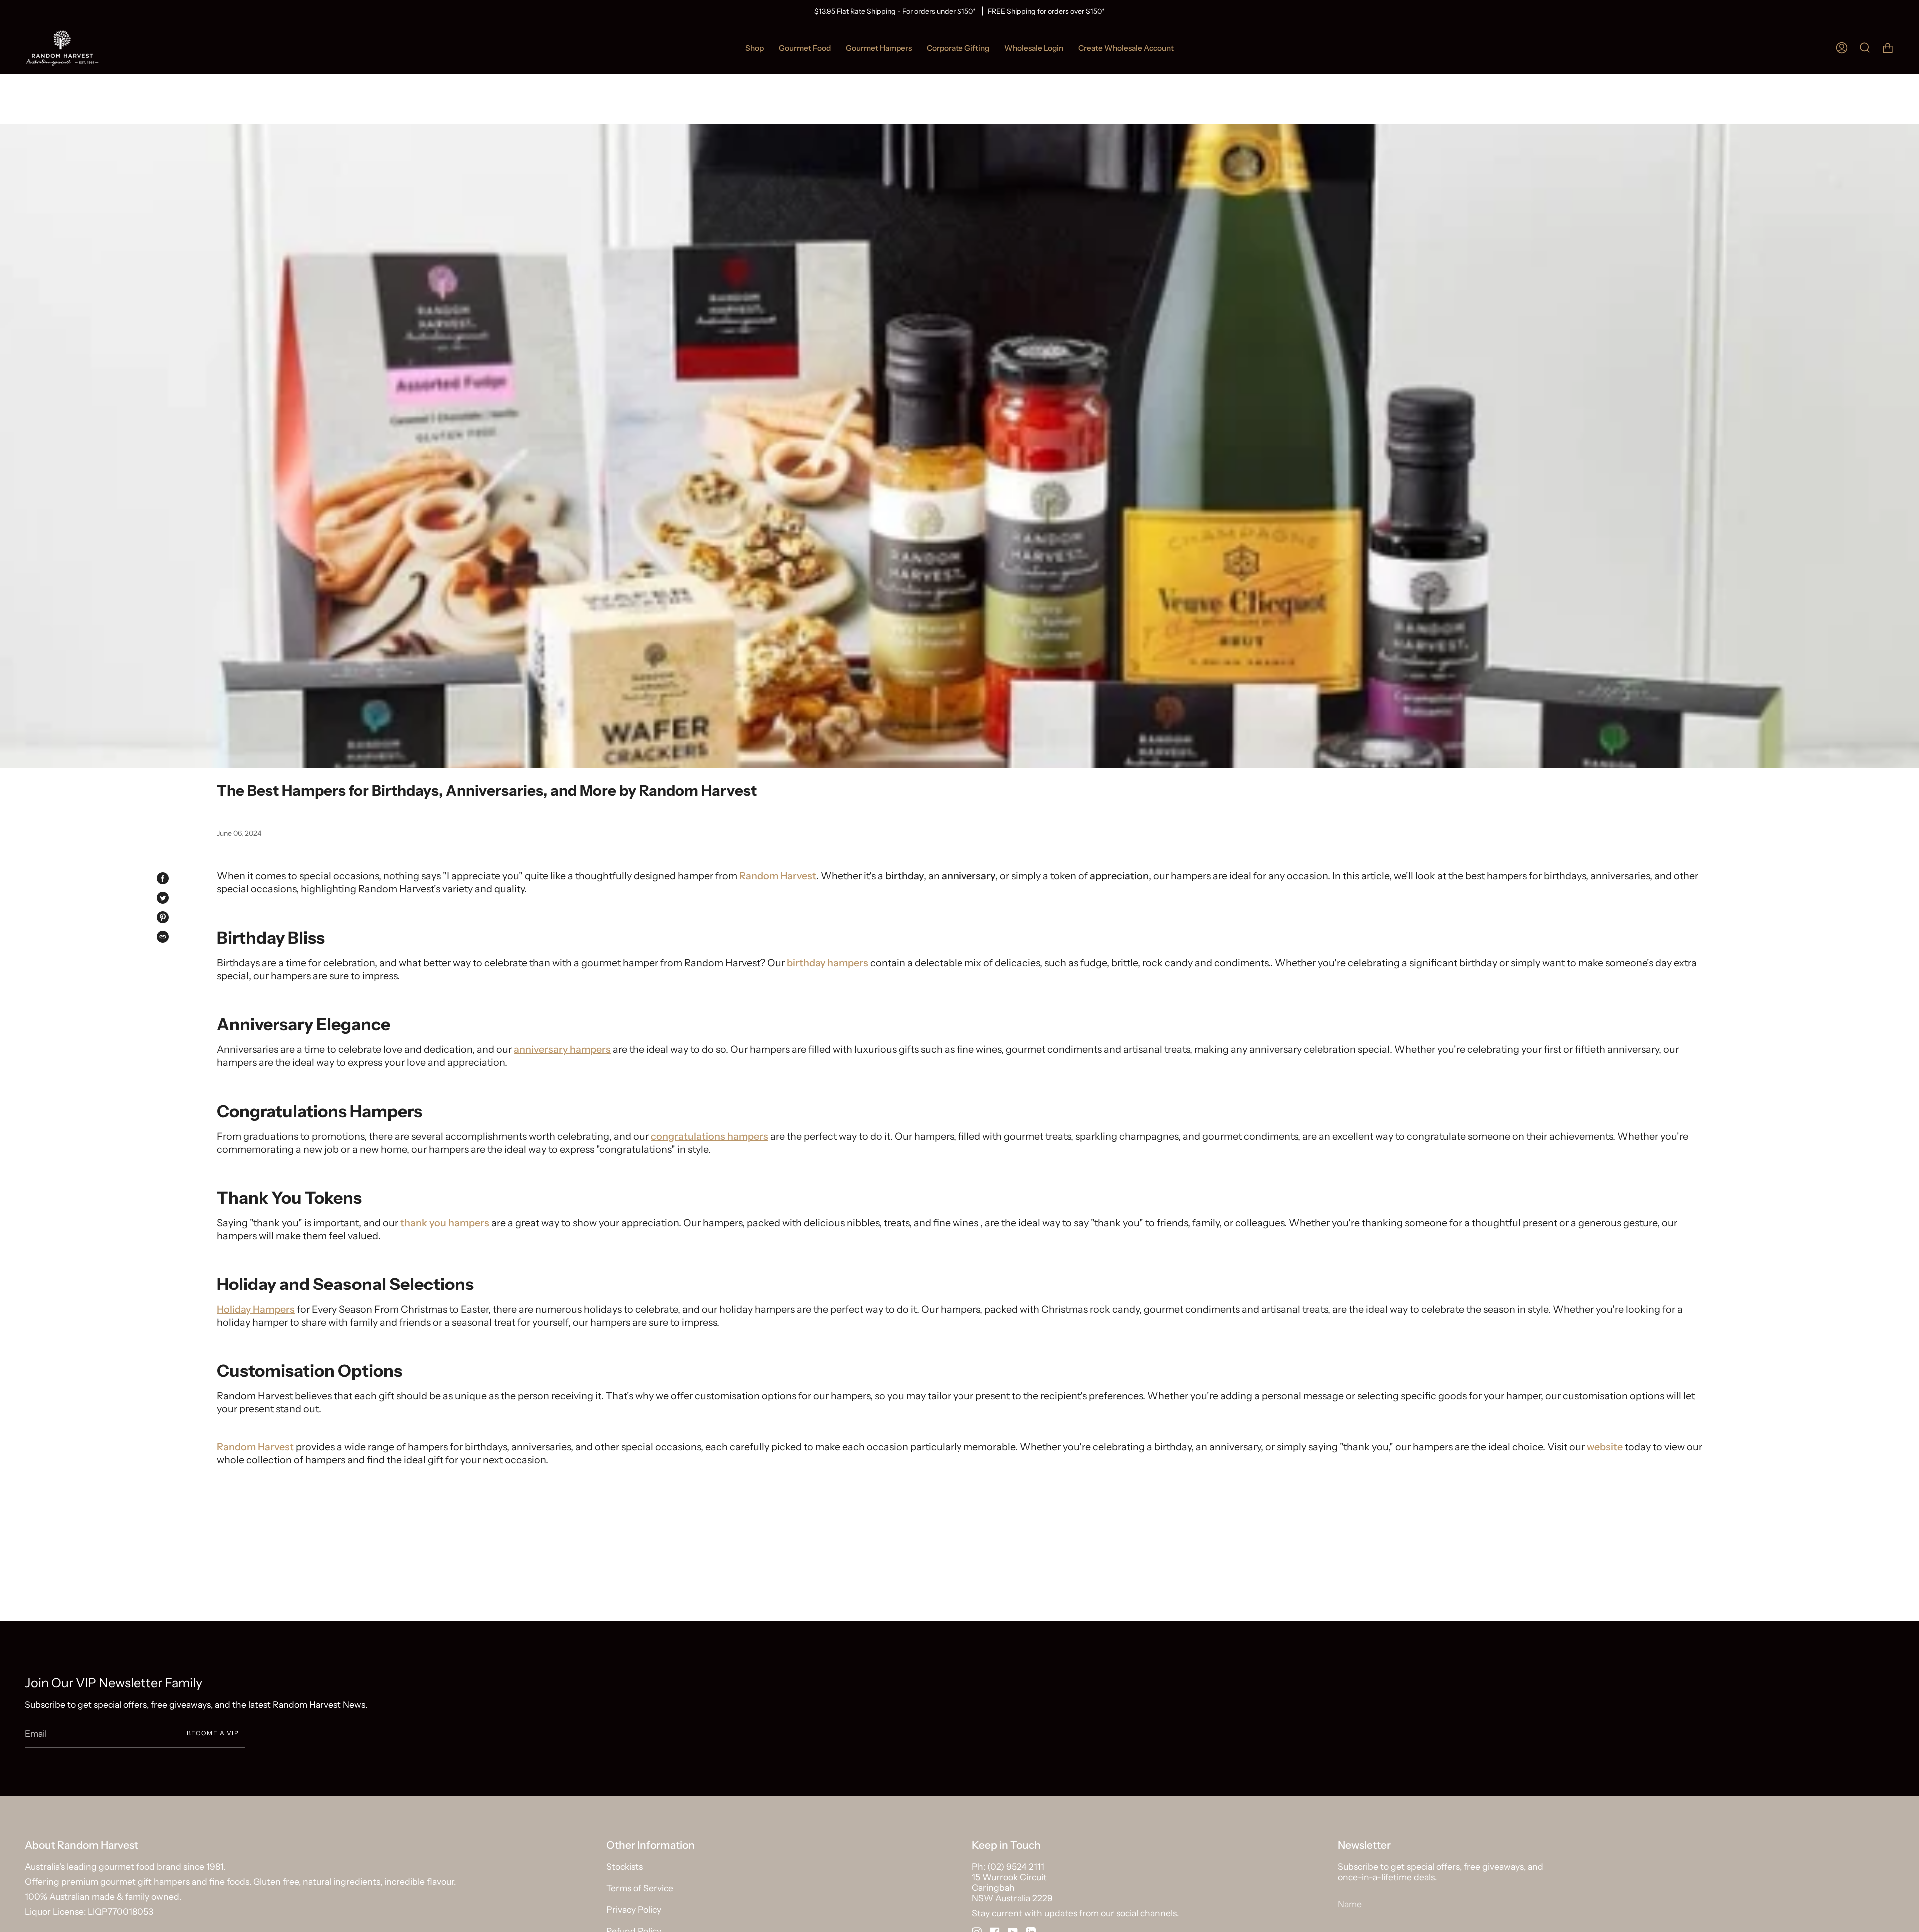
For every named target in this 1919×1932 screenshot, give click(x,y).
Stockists (624, 1866)
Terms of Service (640, 1888)
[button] (805, 48)
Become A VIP (213, 1733)
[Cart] (1888, 48)
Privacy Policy (634, 1909)
